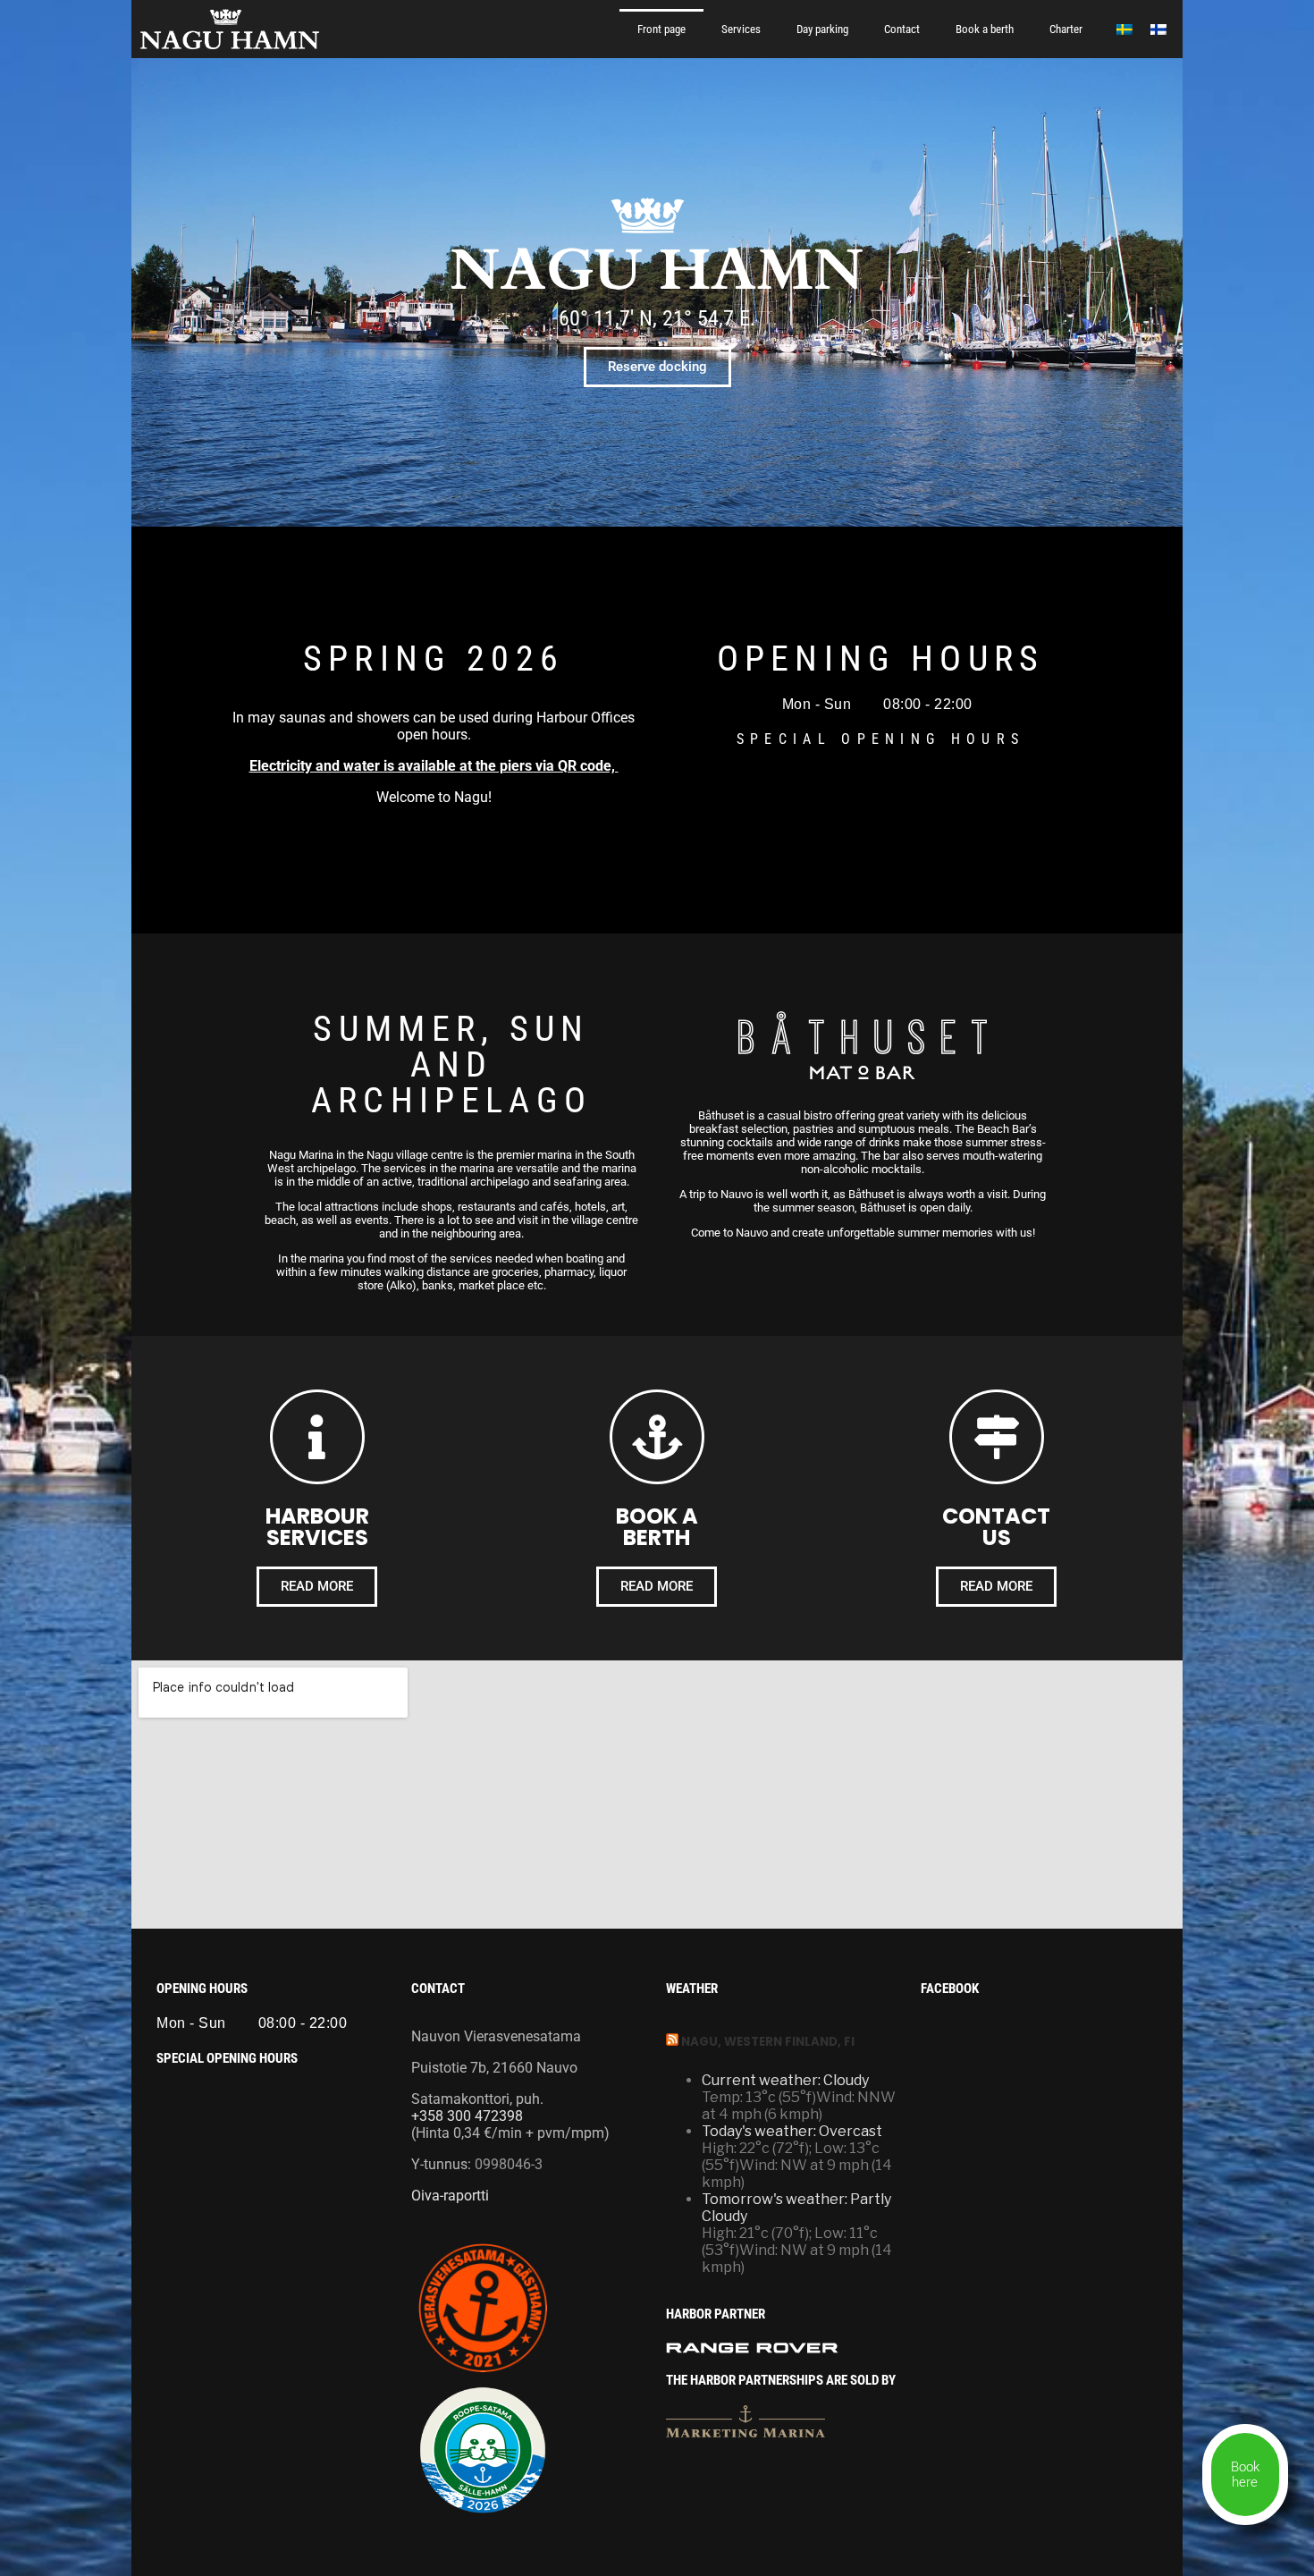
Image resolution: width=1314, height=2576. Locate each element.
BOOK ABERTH (657, 1527)
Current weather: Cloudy (785, 2080)
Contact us (996, 1527)
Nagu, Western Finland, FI (768, 2042)
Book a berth (985, 29)
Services (741, 29)
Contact (902, 29)
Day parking (822, 29)
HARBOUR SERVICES (317, 1527)
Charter (1066, 29)
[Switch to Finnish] (1158, 29)
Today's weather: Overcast (792, 2131)
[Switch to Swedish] (1124, 29)
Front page (661, 29)
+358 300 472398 (467, 2116)
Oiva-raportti (452, 2196)
